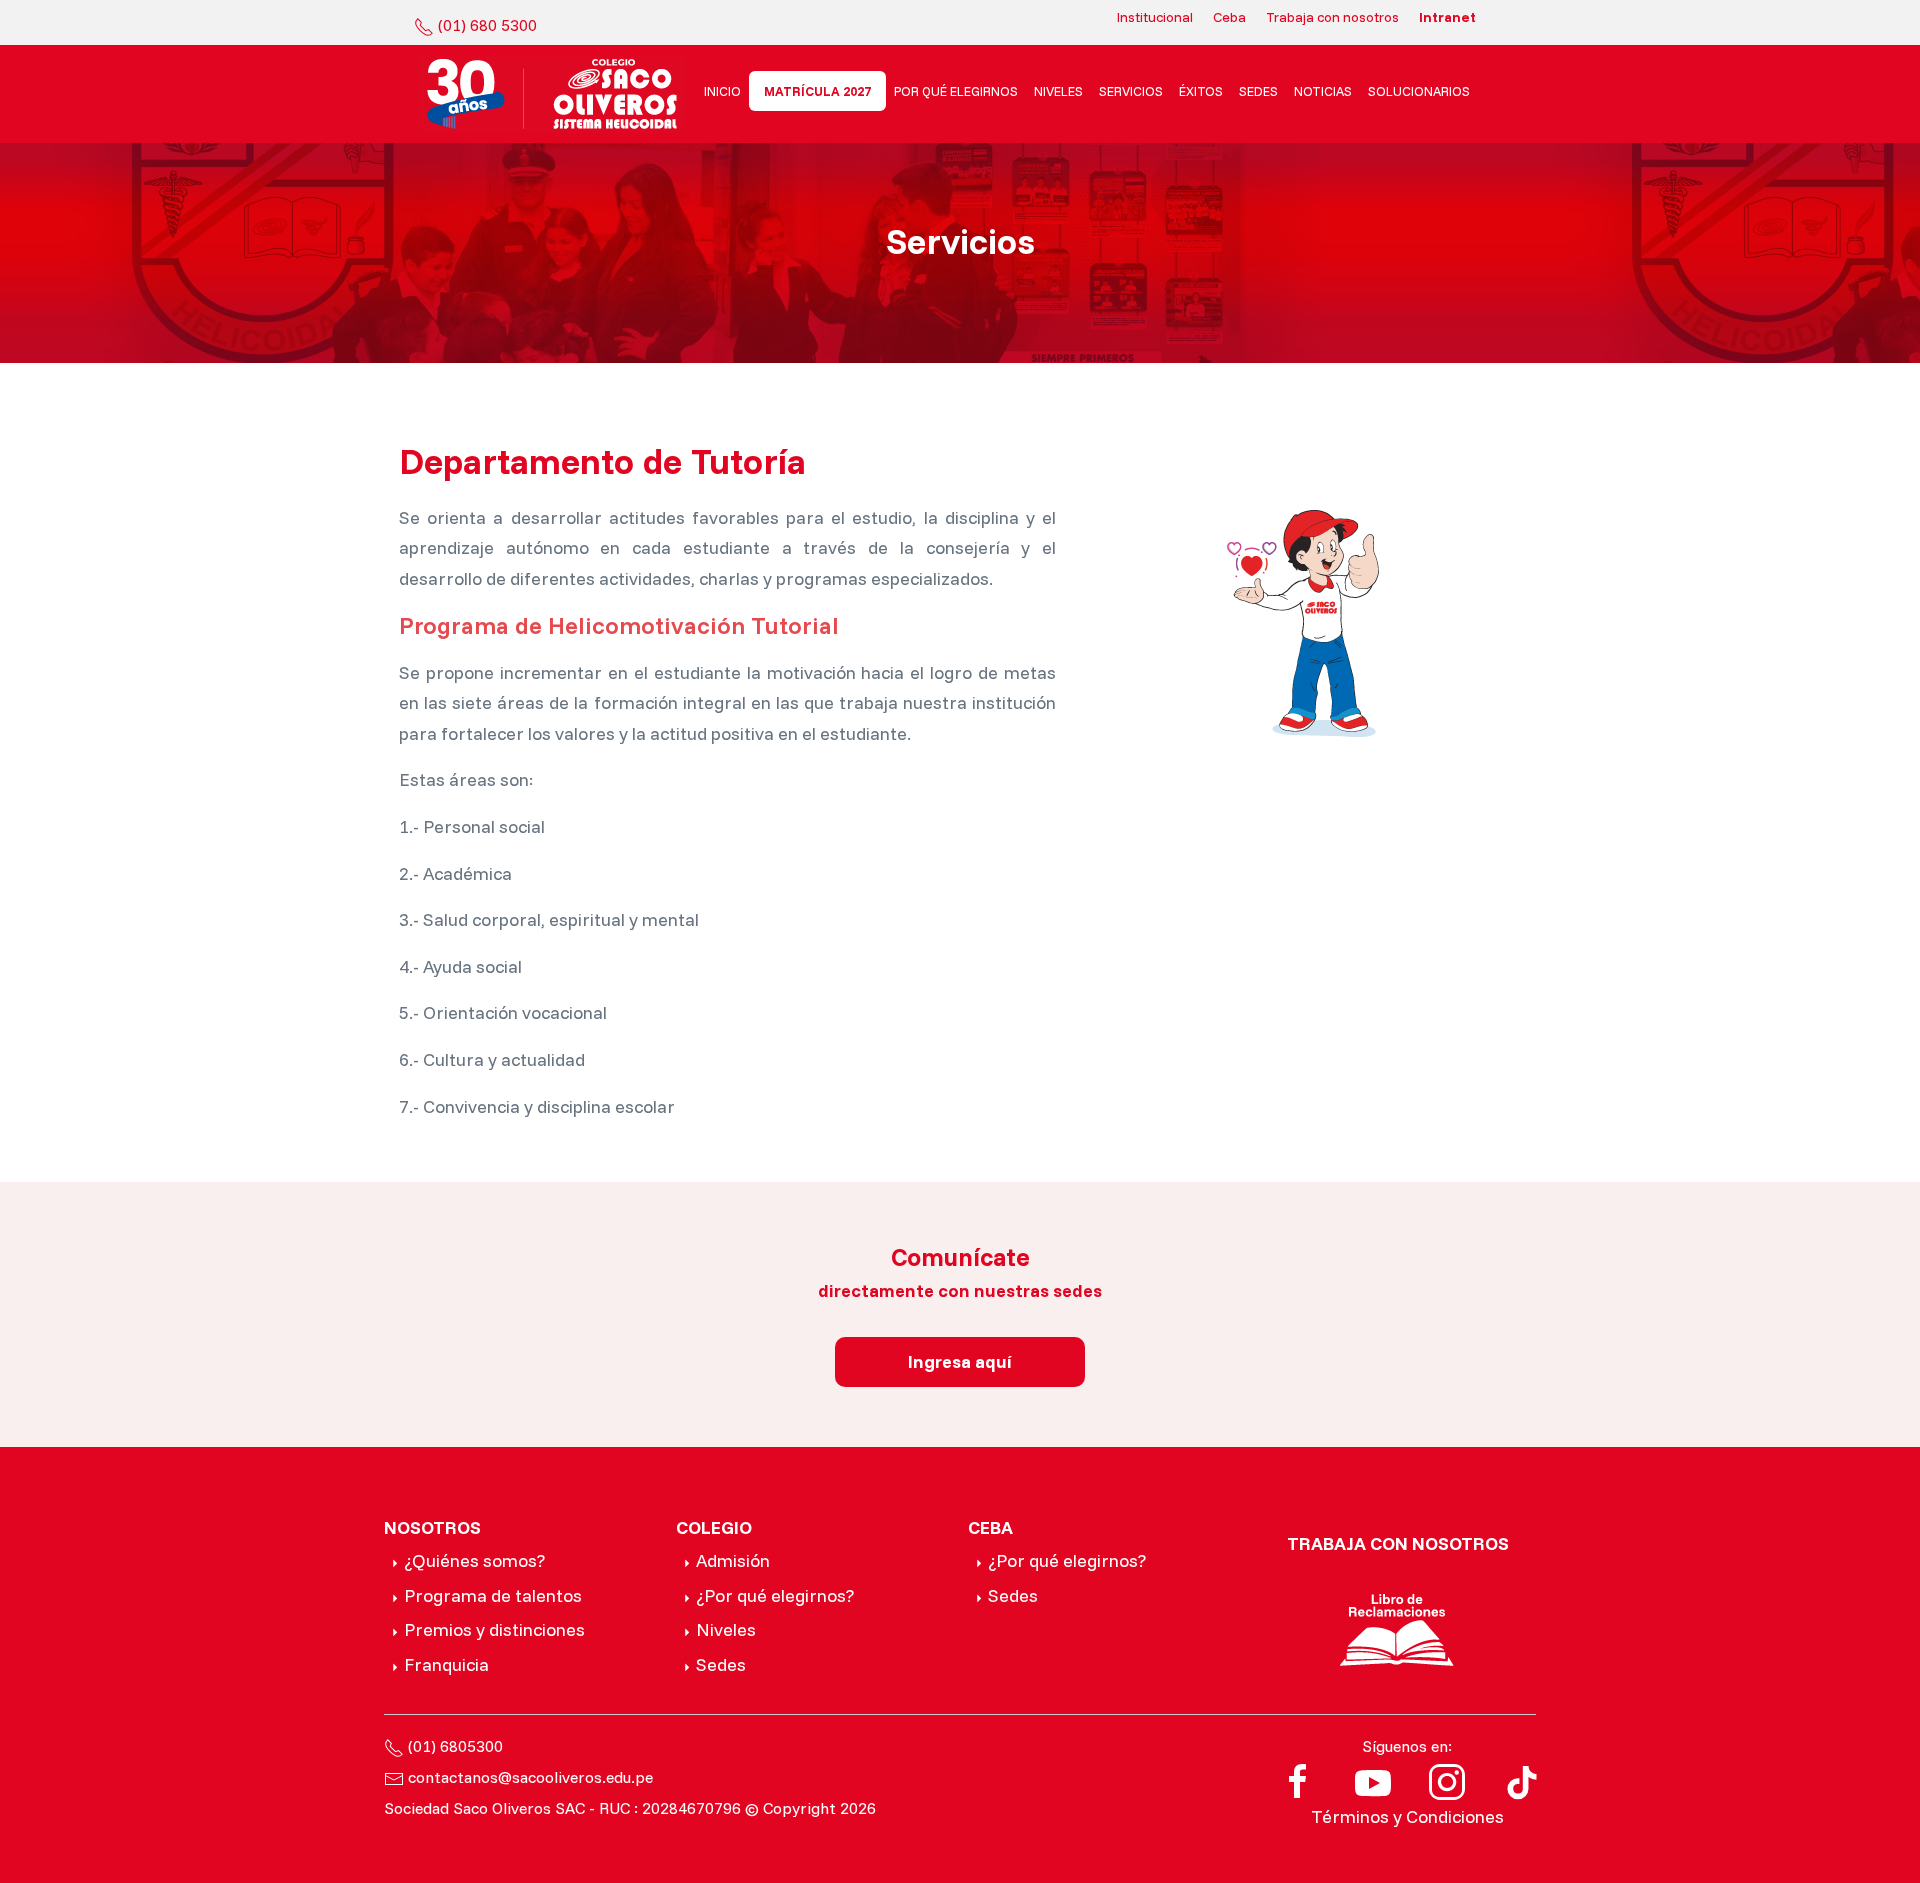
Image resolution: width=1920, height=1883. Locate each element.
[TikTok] (1522, 1780)
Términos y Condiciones (1407, 1816)
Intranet (1447, 17)
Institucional (1155, 17)
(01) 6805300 (455, 1746)
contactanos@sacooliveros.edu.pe (530, 1777)
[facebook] (1298, 1780)
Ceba (1229, 17)
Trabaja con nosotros (1332, 17)
